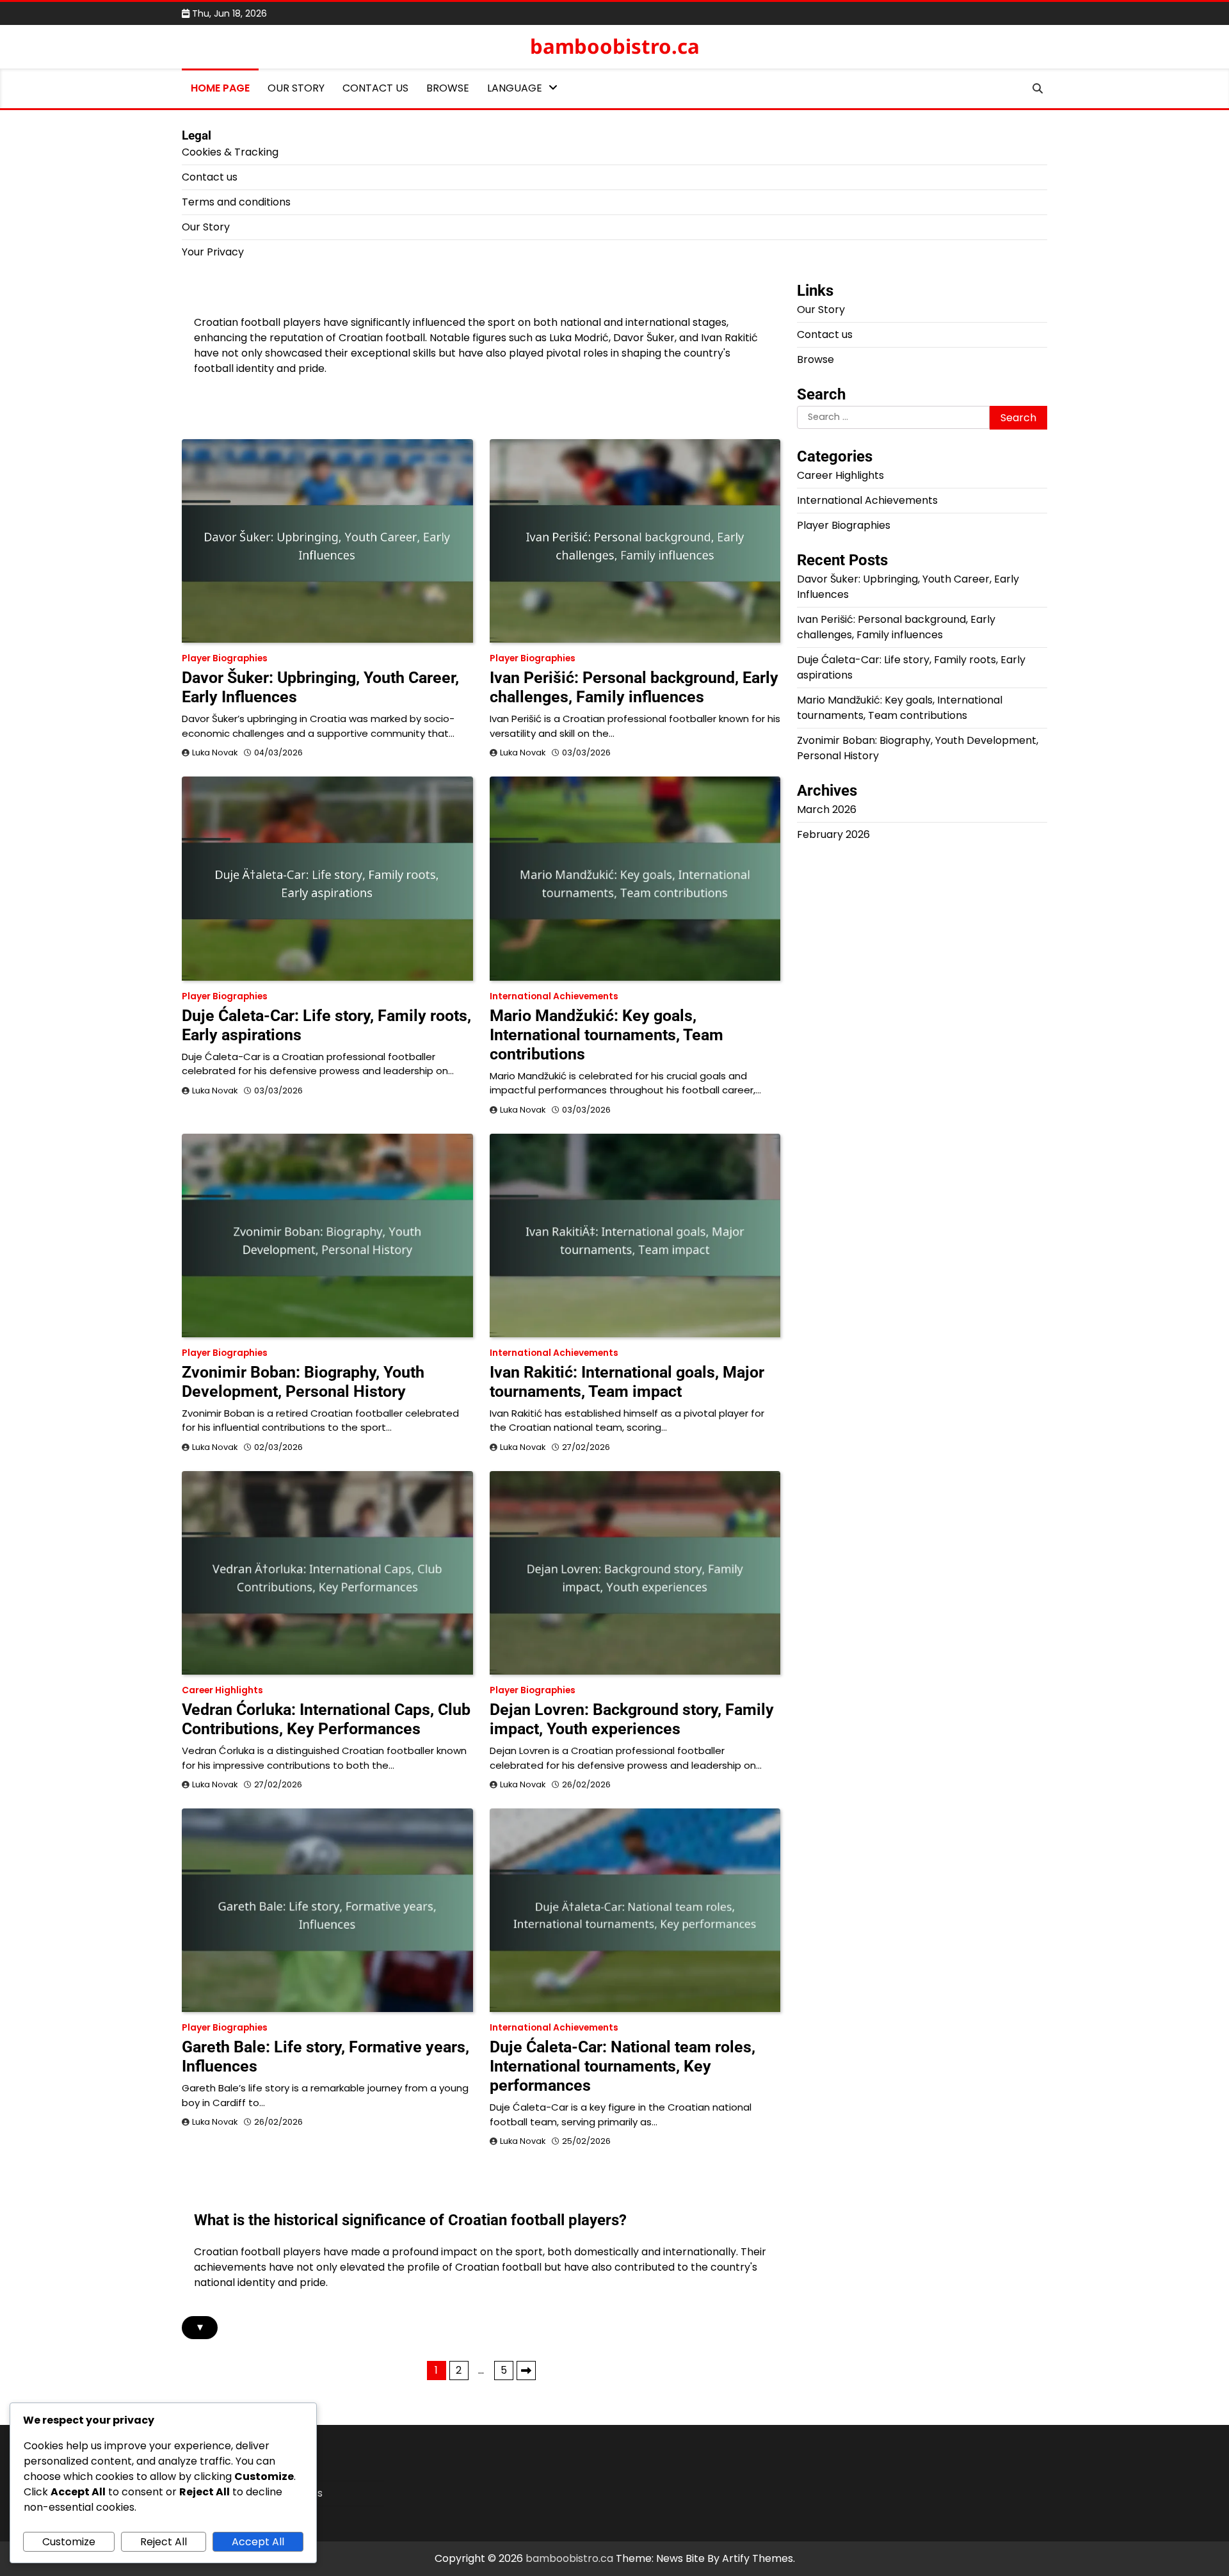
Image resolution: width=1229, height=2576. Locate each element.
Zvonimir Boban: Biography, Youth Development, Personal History (303, 1382)
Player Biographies (225, 658)
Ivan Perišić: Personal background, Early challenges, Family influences (634, 687)
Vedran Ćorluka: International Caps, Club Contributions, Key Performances (326, 1719)
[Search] (1038, 88)
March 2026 (827, 809)
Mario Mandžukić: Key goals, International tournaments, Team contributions (606, 1035)
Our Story (296, 88)
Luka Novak (215, 753)
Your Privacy (213, 252)
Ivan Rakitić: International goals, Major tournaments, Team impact (627, 1382)
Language (515, 88)
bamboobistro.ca (615, 46)
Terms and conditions (236, 202)
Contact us (375, 88)
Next (526, 2371)
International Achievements (554, 996)
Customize (69, 2542)
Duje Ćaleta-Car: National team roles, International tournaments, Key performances (623, 2066)
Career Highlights (222, 1690)
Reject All (164, 2542)
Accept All (258, 2542)
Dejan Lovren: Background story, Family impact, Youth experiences (632, 1719)
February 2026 (833, 834)
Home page (220, 88)
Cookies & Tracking (230, 152)
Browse (448, 88)
